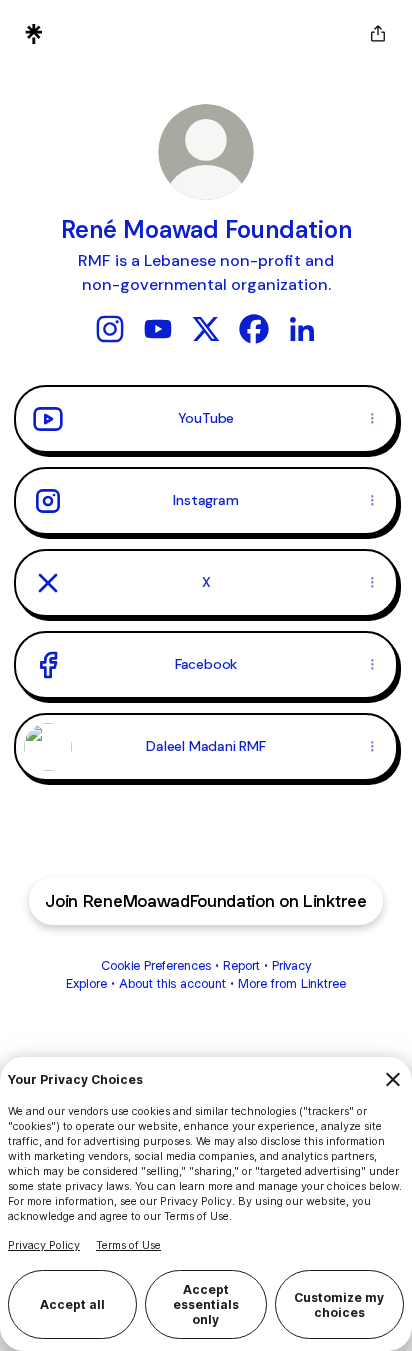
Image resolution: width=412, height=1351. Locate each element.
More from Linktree (292, 983)
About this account (172, 983)
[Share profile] (378, 34)
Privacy (291, 965)
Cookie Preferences (156, 965)
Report (241, 965)
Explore (86, 983)
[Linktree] (34, 34)
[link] (110, 329)
